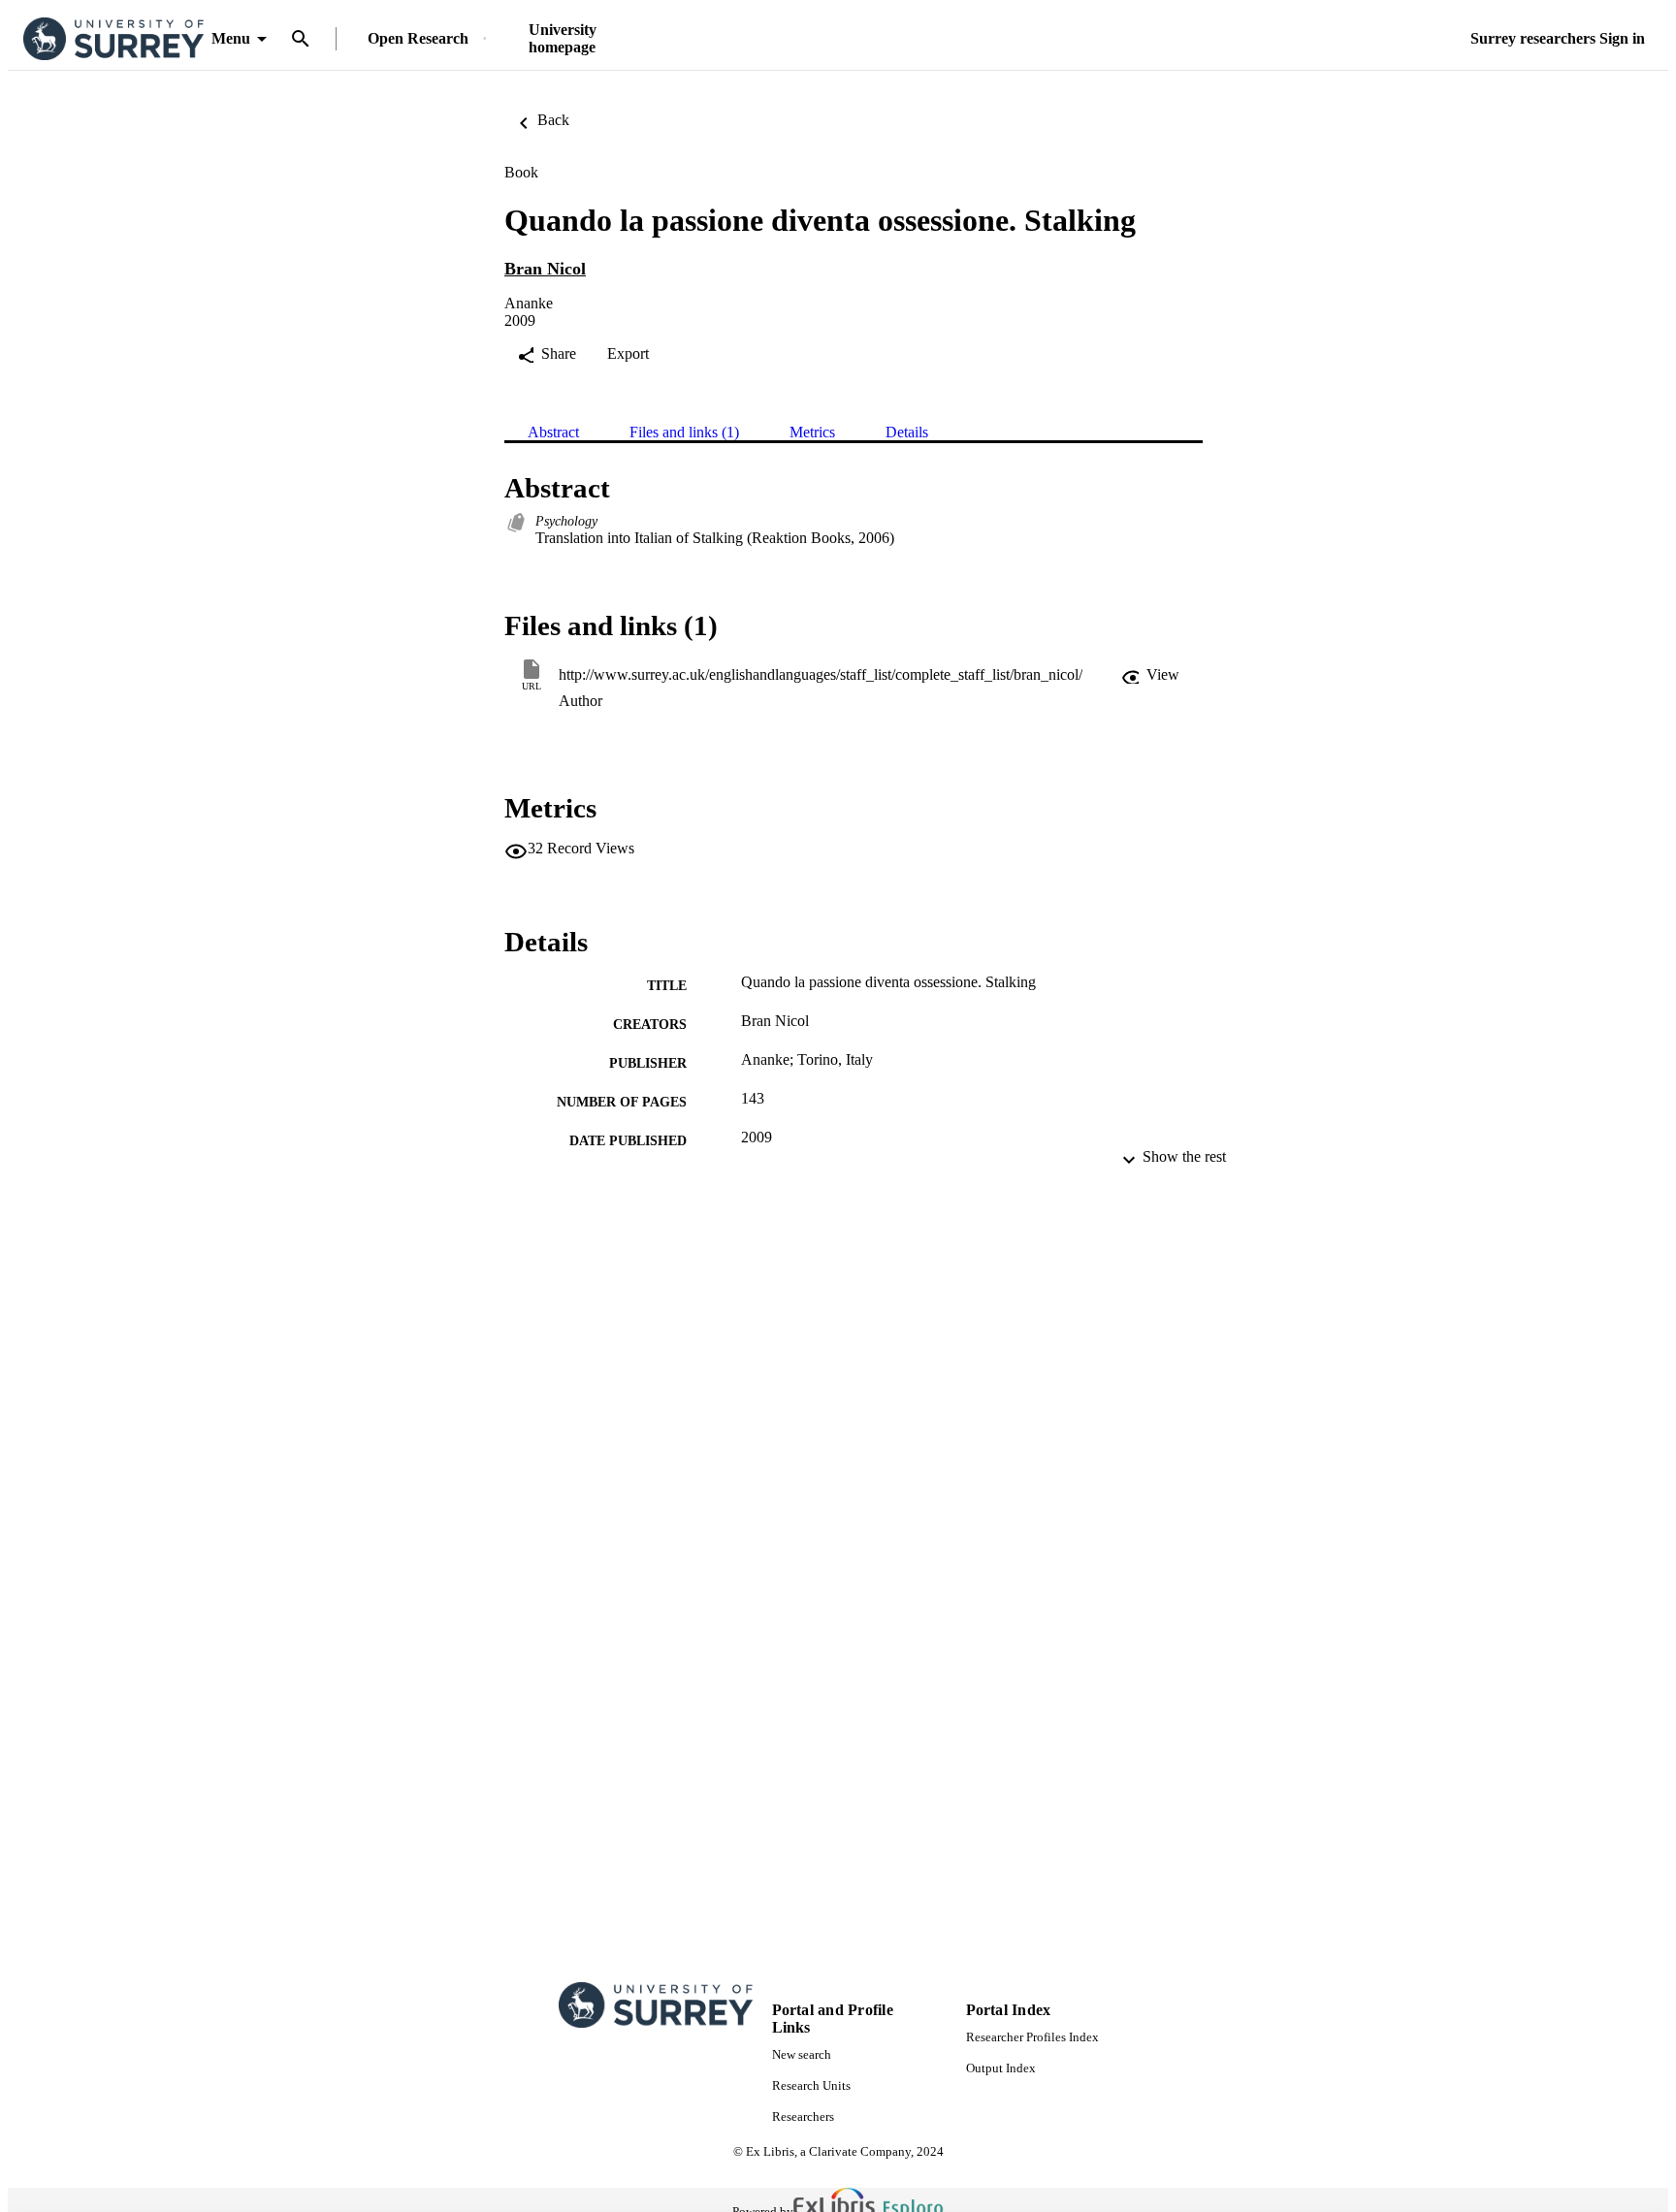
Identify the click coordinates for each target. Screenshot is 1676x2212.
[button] (1150, 675)
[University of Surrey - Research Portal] (113, 39)
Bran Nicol (545, 269)
